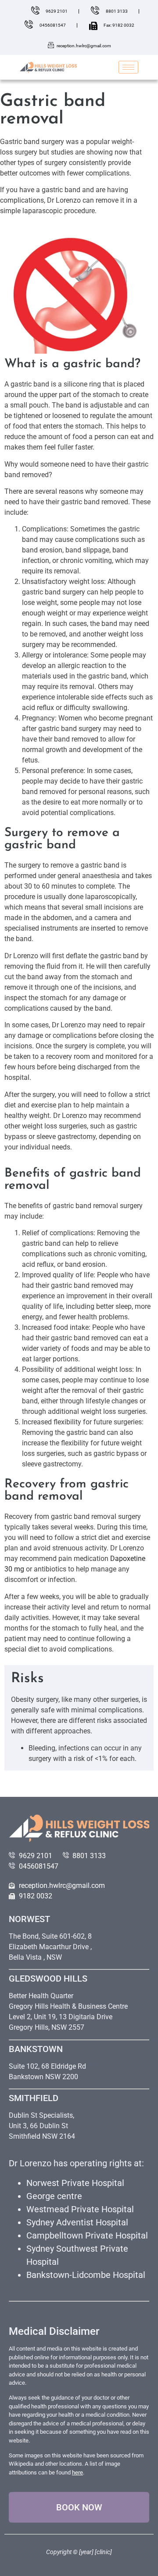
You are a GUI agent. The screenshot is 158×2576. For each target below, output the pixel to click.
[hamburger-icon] (128, 67)
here (77, 2472)
